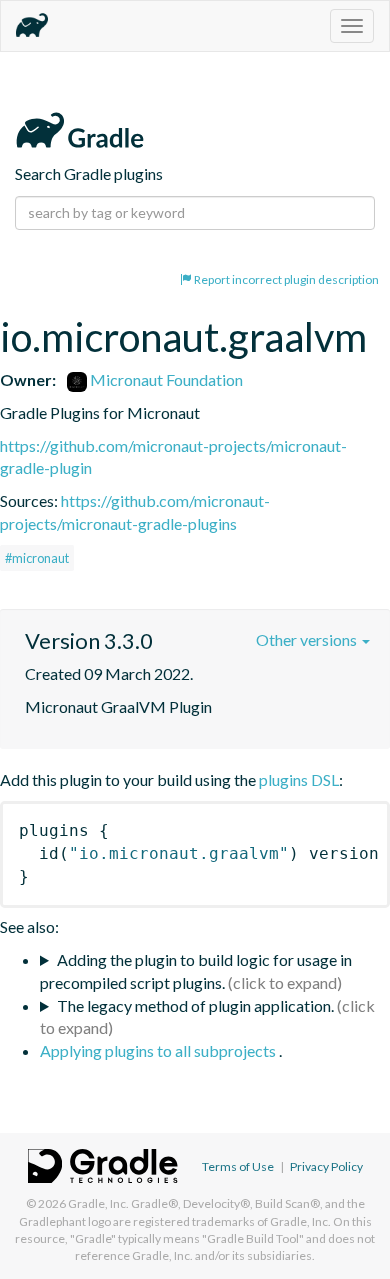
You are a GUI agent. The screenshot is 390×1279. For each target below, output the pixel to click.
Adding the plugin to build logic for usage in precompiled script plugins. (196, 971)
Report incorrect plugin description (285, 279)
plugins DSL (299, 779)
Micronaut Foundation (165, 379)
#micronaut (37, 558)
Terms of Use (238, 1166)
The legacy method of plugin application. (195, 1005)
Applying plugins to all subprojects (159, 1050)
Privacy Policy (326, 1166)
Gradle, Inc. (98, 1203)
